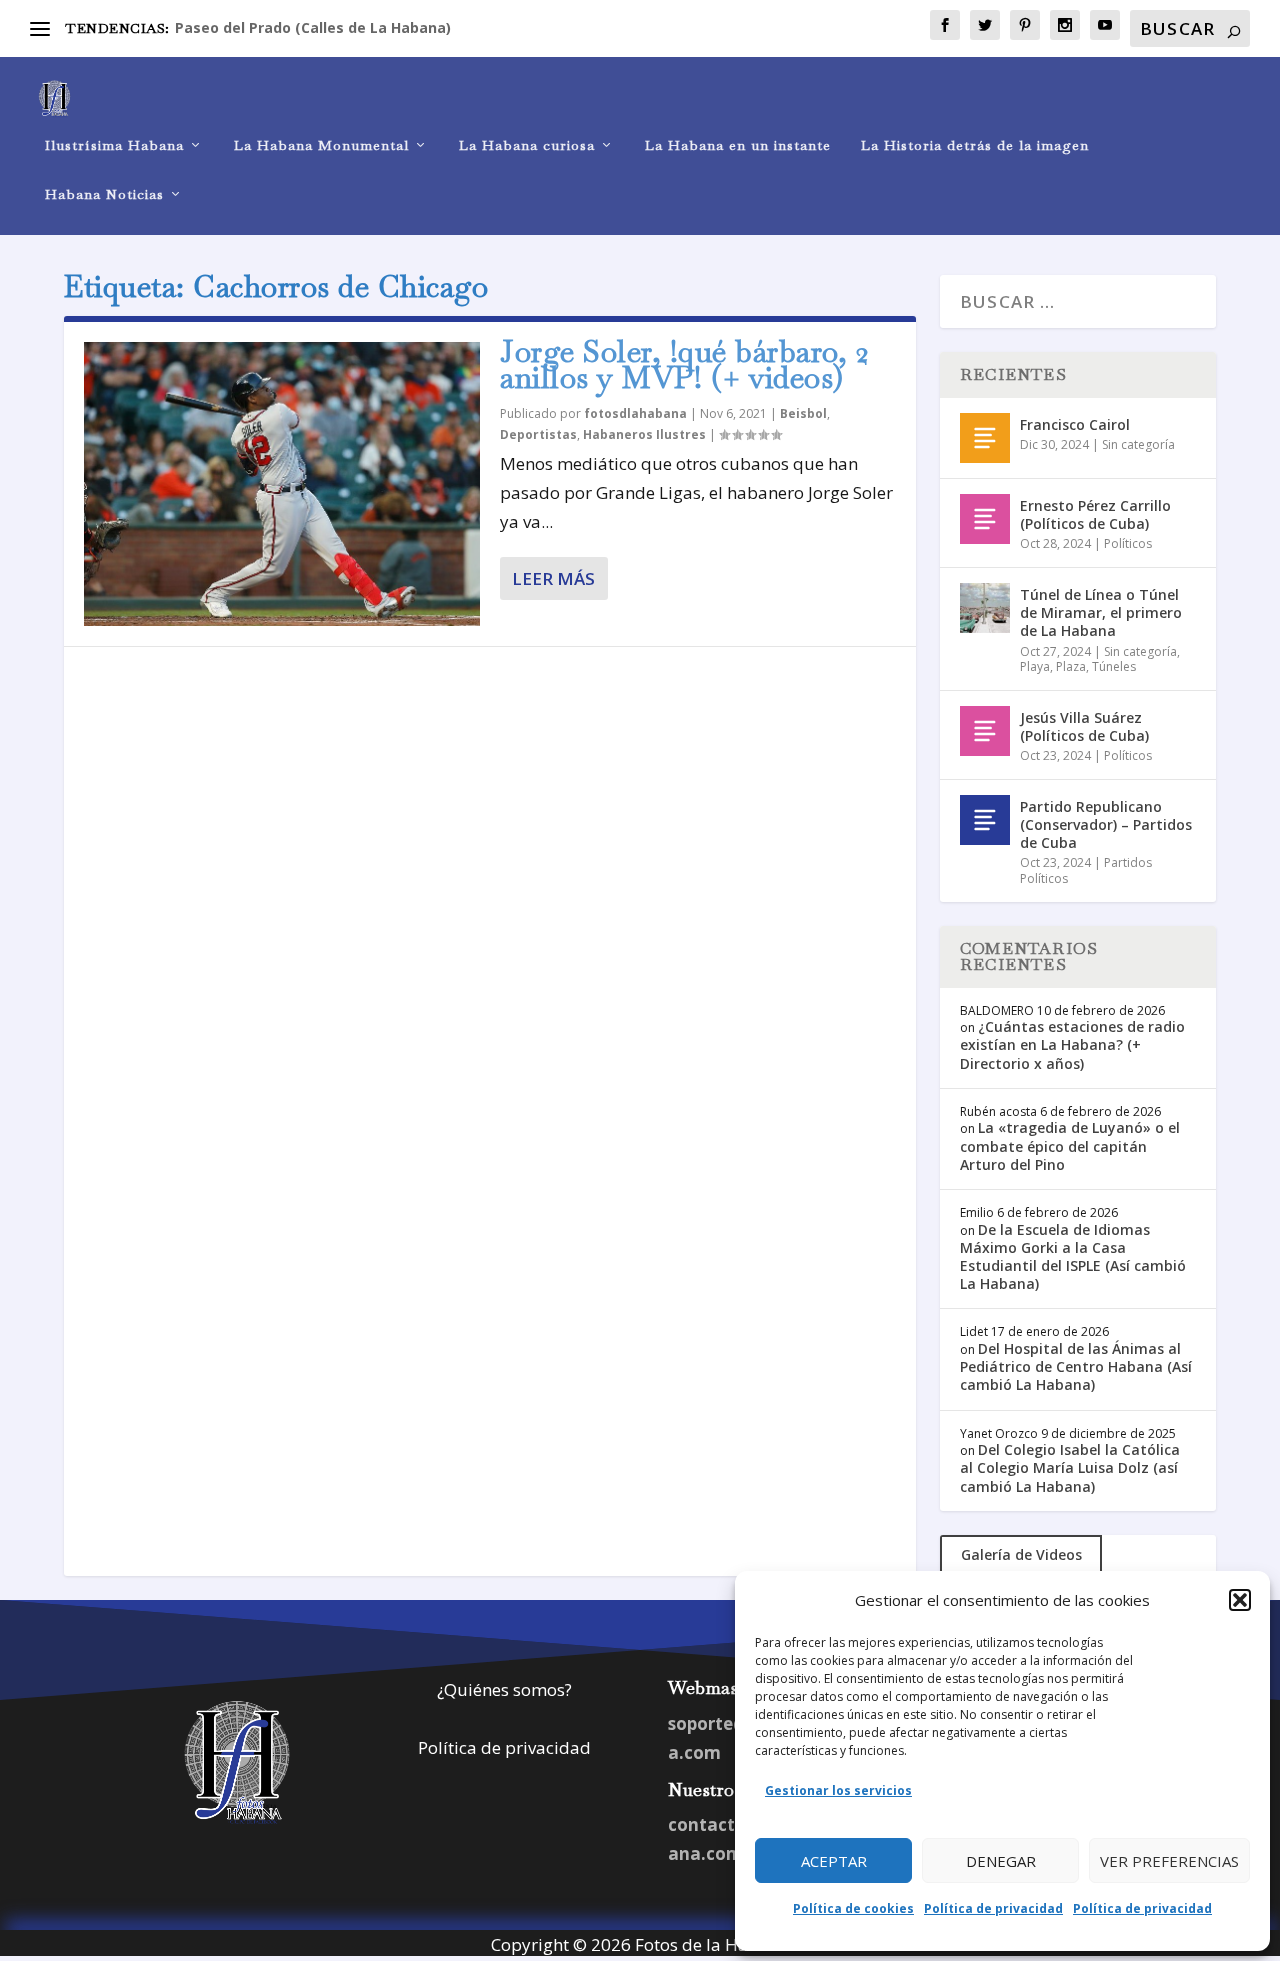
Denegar (1001, 1861)
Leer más (553, 578)
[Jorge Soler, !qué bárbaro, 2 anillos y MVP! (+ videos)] (282, 484)
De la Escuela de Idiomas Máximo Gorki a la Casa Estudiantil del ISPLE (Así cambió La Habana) (1073, 1257)
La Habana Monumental (321, 145)
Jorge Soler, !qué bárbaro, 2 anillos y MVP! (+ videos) (684, 364)
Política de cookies (853, 1908)
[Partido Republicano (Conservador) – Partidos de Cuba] (985, 820)
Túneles (1114, 666)
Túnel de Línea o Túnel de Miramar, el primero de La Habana (1101, 612)
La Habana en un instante (738, 145)
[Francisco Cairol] (985, 438)
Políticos (1128, 543)
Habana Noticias (104, 194)
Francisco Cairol (1075, 424)
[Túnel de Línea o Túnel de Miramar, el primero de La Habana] (985, 608)
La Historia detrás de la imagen (975, 145)
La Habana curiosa (527, 145)
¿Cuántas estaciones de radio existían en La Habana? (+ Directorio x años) (1072, 1044)
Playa (1035, 666)
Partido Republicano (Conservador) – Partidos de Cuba (1106, 824)
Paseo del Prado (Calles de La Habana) (313, 27)
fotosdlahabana (635, 413)
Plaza (1071, 666)
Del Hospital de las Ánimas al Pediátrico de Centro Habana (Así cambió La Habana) (1076, 1366)
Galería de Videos (1021, 1554)
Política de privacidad (993, 1908)
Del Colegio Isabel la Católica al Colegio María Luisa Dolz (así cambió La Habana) (1070, 1467)
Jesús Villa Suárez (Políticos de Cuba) (1084, 726)
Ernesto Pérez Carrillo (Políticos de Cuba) (1095, 514)
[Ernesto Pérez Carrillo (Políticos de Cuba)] (985, 519)
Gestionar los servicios (838, 1790)
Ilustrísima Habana (114, 145)
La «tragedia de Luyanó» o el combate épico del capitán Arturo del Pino (1070, 1145)
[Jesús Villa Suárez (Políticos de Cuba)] (985, 731)
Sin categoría (1138, 444)
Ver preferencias (1169, 1861)
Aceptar (834, 1861)
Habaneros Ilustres (644, 434)
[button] (1240, 1600)
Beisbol (803, 413)
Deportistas (538, 434)
